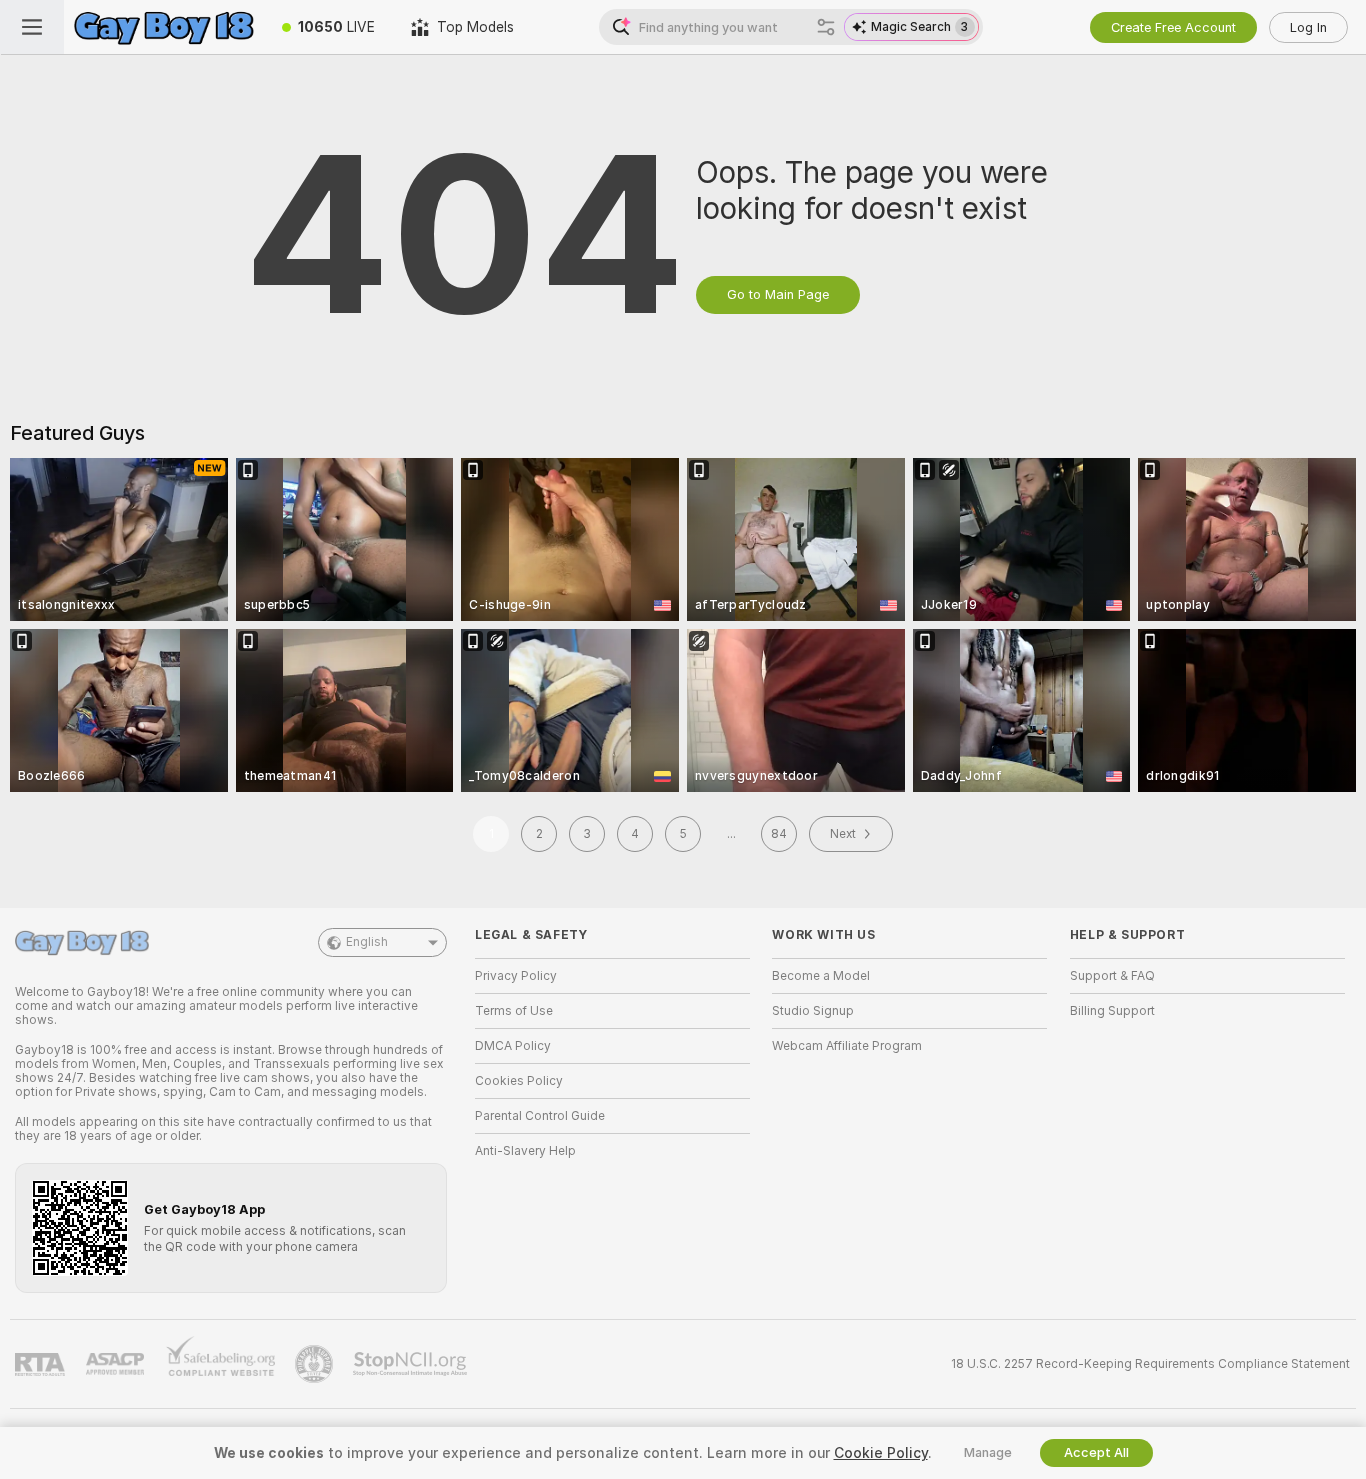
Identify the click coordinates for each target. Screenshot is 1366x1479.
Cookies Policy (519, 1081)
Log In (1308, 27)
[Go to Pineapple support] (316, 1364)
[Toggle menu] (32, 27)
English (367, 942)
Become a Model (821, 976)
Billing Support (1112, 1011)
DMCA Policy (513, 1046)
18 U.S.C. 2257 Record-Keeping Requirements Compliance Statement (1150, 1364)
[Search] (826, 27)
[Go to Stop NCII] (412, 1364)
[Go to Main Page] (164, 27)
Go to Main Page (778, 294)
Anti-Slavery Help (525, 1151)
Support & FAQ (1112, 976)
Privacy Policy (516, 976)
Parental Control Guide (540, 1116)
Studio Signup (813, 1011)
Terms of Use (514, 1011)
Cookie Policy (881, 1453)
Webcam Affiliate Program (847, 1046)
